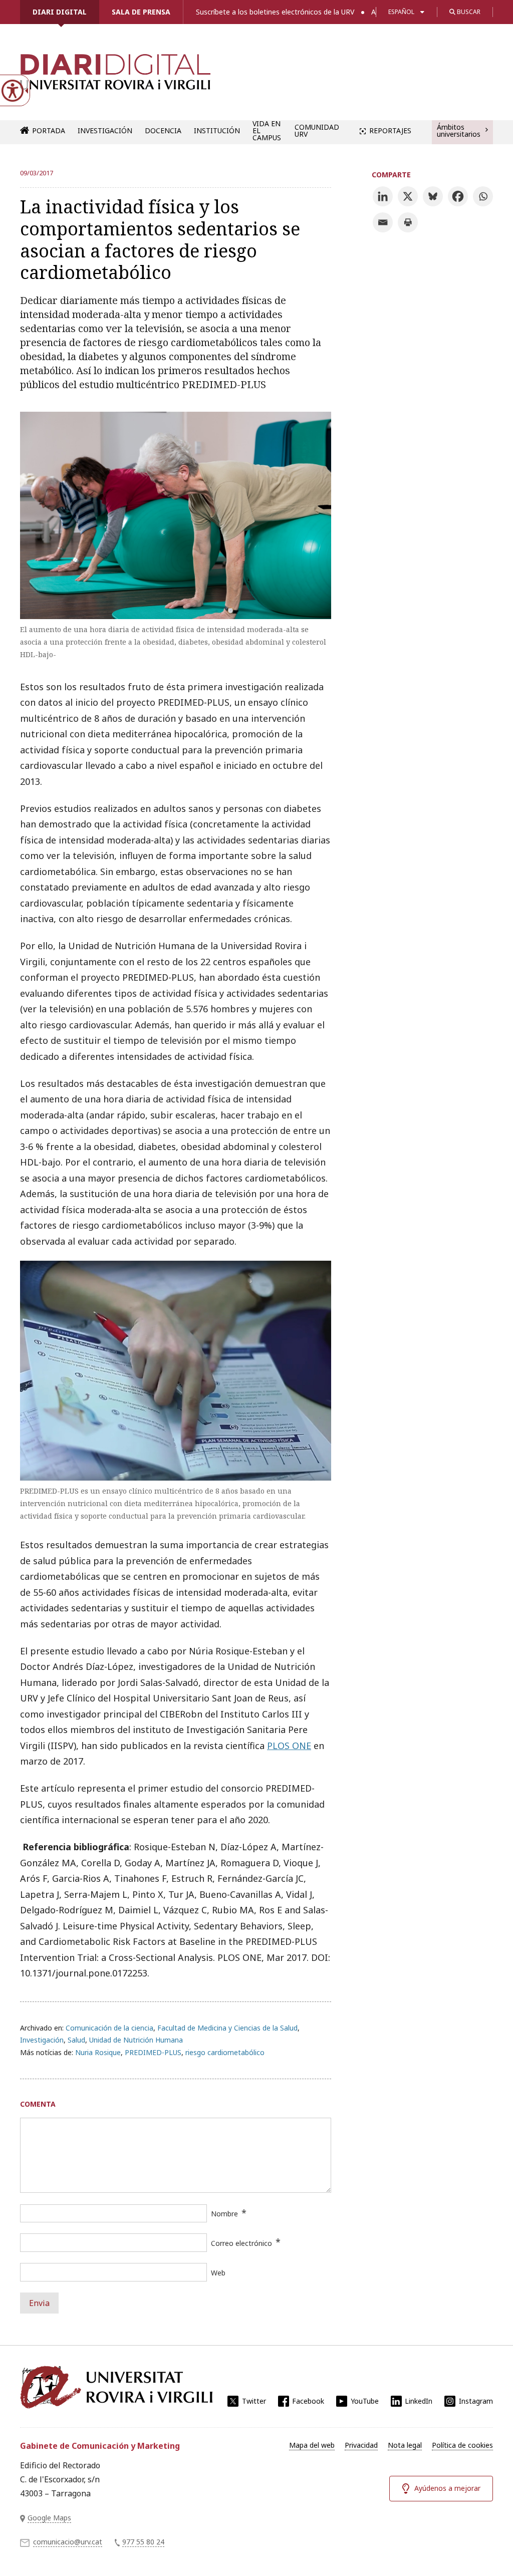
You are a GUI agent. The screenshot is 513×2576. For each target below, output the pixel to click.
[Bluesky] (433, 196)
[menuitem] (312, 2445)
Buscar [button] (468, 12)
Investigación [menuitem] (105, 130)
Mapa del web (312, 2445)
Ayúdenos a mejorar (447, 2488)
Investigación (42, 2040)
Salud (76, 2040)
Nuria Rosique (98, 2052)
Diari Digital (60, 12)
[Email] (383, 222)
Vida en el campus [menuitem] (267, 131)
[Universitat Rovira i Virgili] (116, 2387)
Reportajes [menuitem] (390, 130)
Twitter (254, 2401)
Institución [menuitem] (217, 130)
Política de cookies (462, 2445)
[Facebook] (458, 196)
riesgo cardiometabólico (225, 2052)
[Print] (408, 222)
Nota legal (405, 2445)
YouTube (365, 2401)
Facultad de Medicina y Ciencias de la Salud (227, 2028)
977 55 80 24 (143, 2542)
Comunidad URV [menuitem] (317, 130)
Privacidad (361, 2445)
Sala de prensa (141, 12)
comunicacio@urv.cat (68, 2542)
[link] (115, 77)
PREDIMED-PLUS (153, 2052)
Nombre (224, 2214)
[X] (408, 196)
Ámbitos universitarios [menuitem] (459, 130)
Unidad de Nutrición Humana (136, 2040)
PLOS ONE (289, 1746)
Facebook (308, 2401)
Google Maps (49, 2518)
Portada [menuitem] (49, 130)
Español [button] (401, 12)
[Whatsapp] (483, 196)
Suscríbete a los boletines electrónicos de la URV (275, 12)
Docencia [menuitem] (163, 130)
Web (218, 2273)
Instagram (476, 2401)
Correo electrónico (241, 2243)
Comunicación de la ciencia (109, 2028)
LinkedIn (419, 2401)
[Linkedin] (383, 196)
